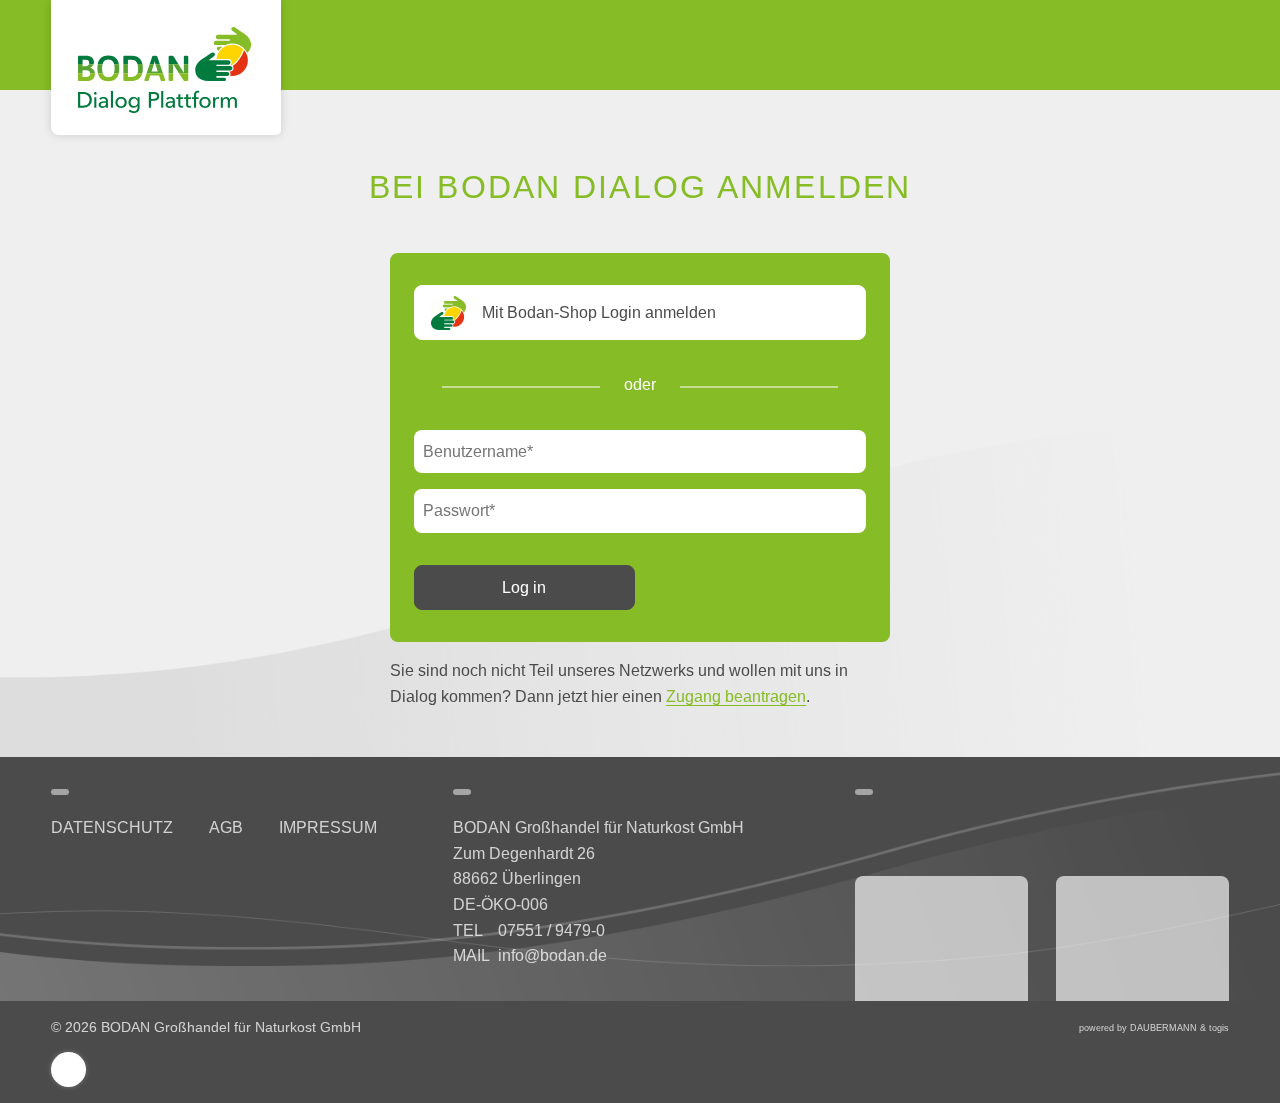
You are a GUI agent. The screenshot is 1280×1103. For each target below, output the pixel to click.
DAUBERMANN (1163, 1028)
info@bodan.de (552, 955)
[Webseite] (941, 938)
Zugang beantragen (736, 696)
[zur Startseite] (166, 67)
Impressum (328, 827)
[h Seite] (55, 875)
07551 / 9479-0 (551, 930)
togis (1219, 1028)
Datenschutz (112, 827)
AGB (226, 827)
